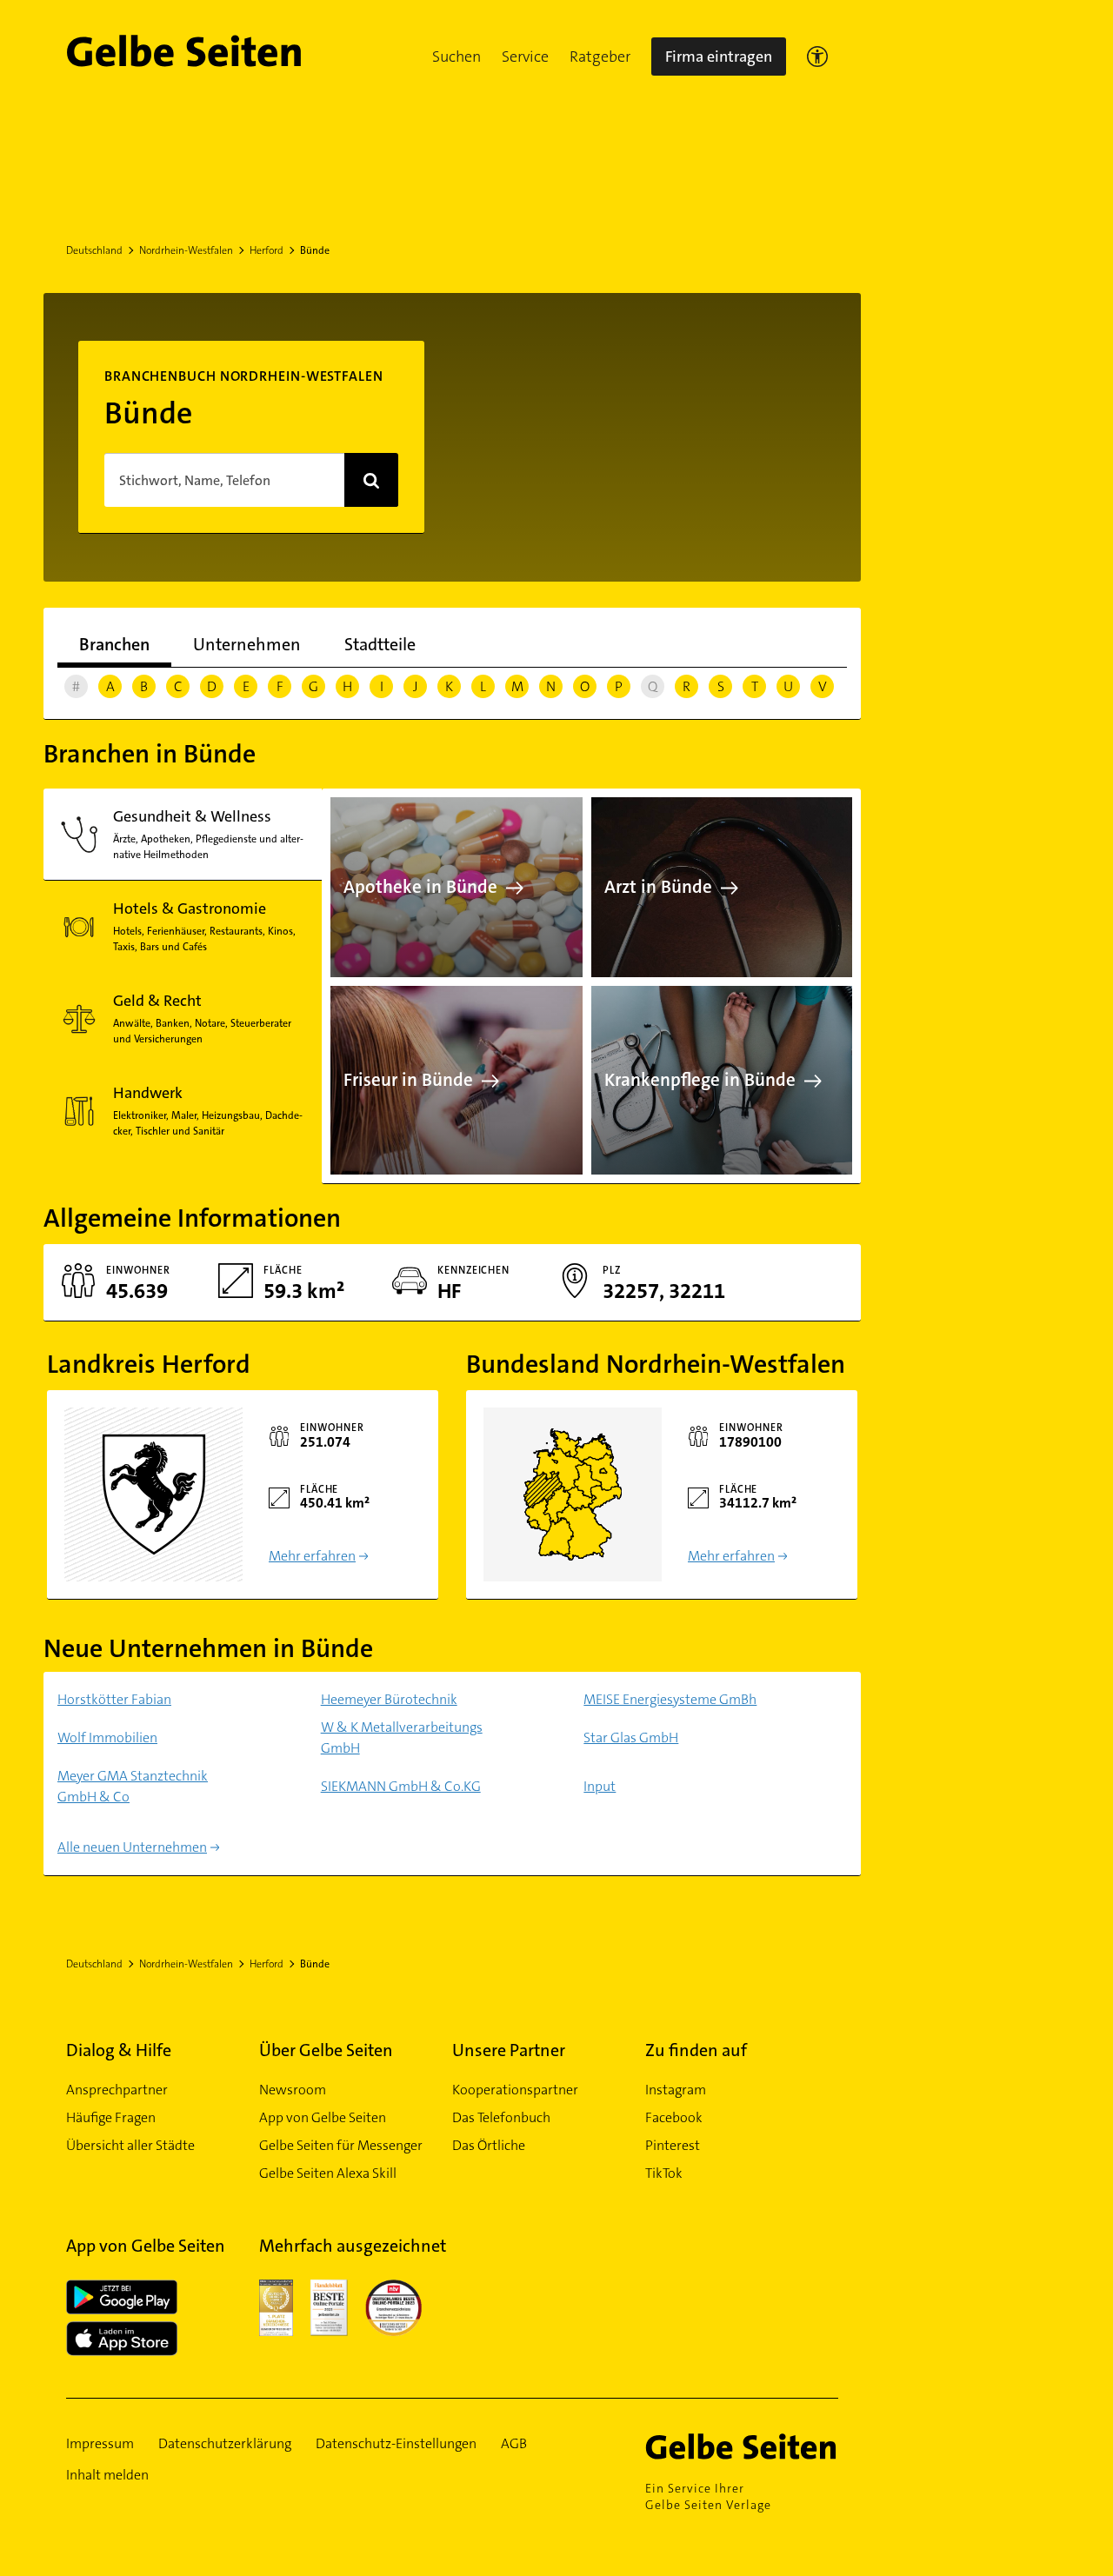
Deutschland (94, 250)
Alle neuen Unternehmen (132, 1847)
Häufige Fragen (111, 2117)
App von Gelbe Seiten (323, 2117)
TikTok (664, 2173)
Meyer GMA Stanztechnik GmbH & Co (133, 1786)
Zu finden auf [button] (696, 2050)
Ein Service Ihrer (708, 2496)
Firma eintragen (719, 57)
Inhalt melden (107, 2475)
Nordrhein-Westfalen (186, 250)
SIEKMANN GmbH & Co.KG (401, 1786)
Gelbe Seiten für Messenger (341, 2145)
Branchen (114, 644)
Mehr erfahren (312, 1556)
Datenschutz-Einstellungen (396, 2443)
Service (525, 57)
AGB (514, 2443)
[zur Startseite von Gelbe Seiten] (742, 2446)
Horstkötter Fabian (114, 1699)
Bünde (315, 250)
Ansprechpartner (117, 2090)
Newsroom (293, 2090)
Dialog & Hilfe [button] (119, 2050)
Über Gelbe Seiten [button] (326, 2050)
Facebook (674, 2117)
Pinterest (673, 2145)
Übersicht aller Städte (130, 2145)
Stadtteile (380, 644)
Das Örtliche (489, 2145)
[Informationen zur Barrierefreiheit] (817, 57)
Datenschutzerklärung (225, 2443)
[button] (457, 57)
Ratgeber (600, 57)
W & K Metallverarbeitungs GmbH (402, 1737)
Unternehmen (247, 644)
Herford (267, 250)
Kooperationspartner (515, 2090)
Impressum (100, 2443)
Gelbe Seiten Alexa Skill (328, 2173)
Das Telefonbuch (501, 2117)
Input (600, 1786)
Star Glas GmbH (631, 1737)
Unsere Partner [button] (509, 2050)
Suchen (457, 57)
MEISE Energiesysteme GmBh (670, 1699)
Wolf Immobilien (107, 1737)
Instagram (676, 2090)
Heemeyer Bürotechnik (389, 1699)
